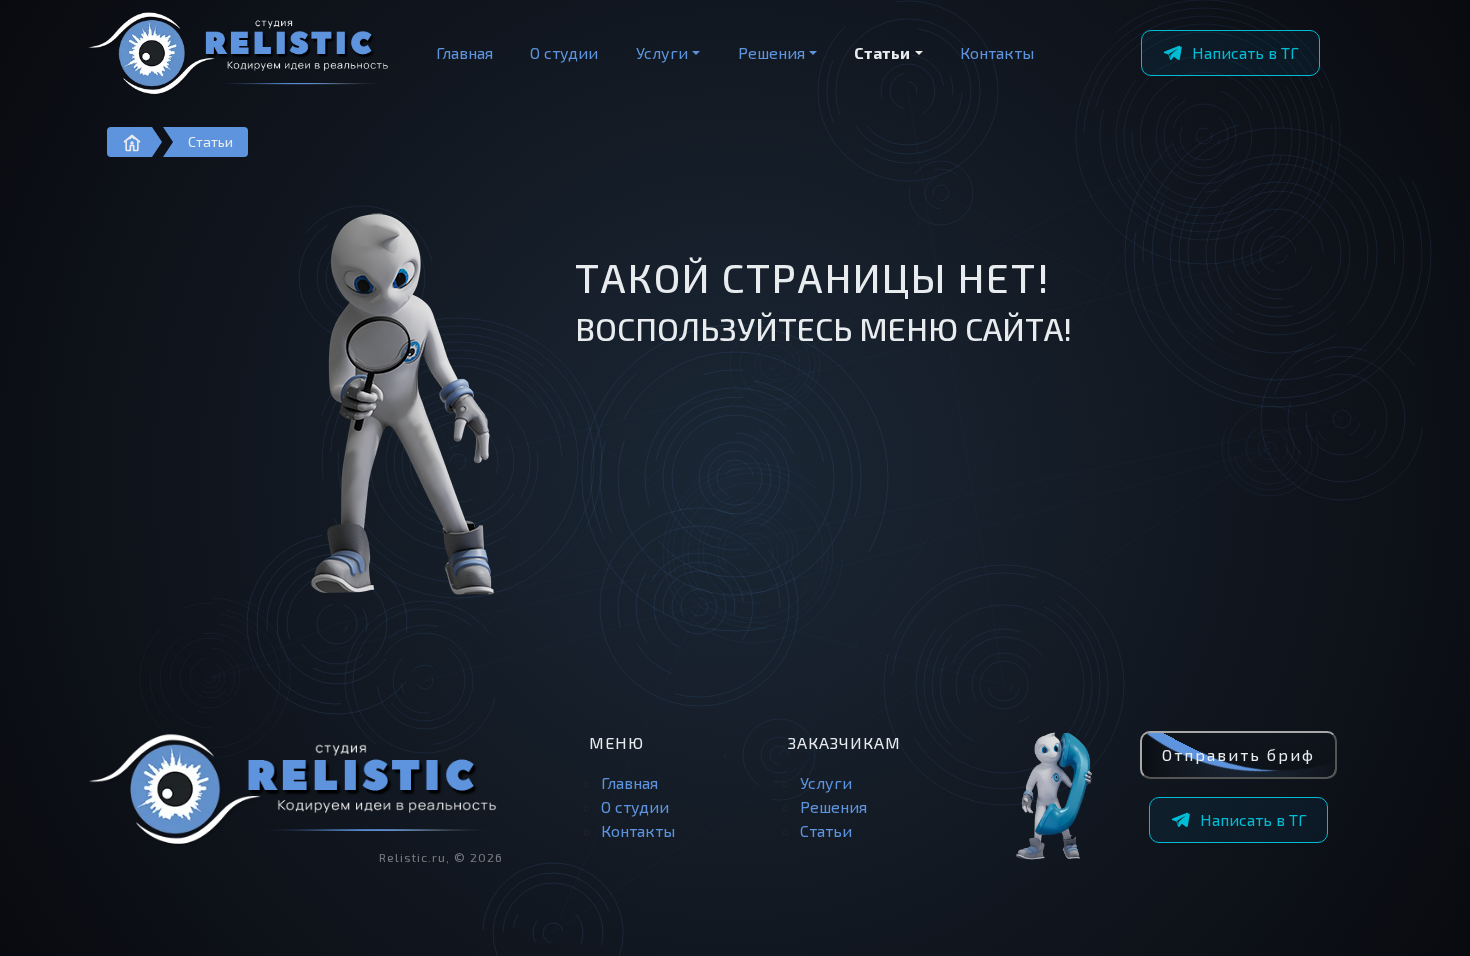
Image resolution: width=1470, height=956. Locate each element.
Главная (464, 52)
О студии (564, 52)
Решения (771, 52)
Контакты (997, 52)
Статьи (882, 52)
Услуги (662, 52)
